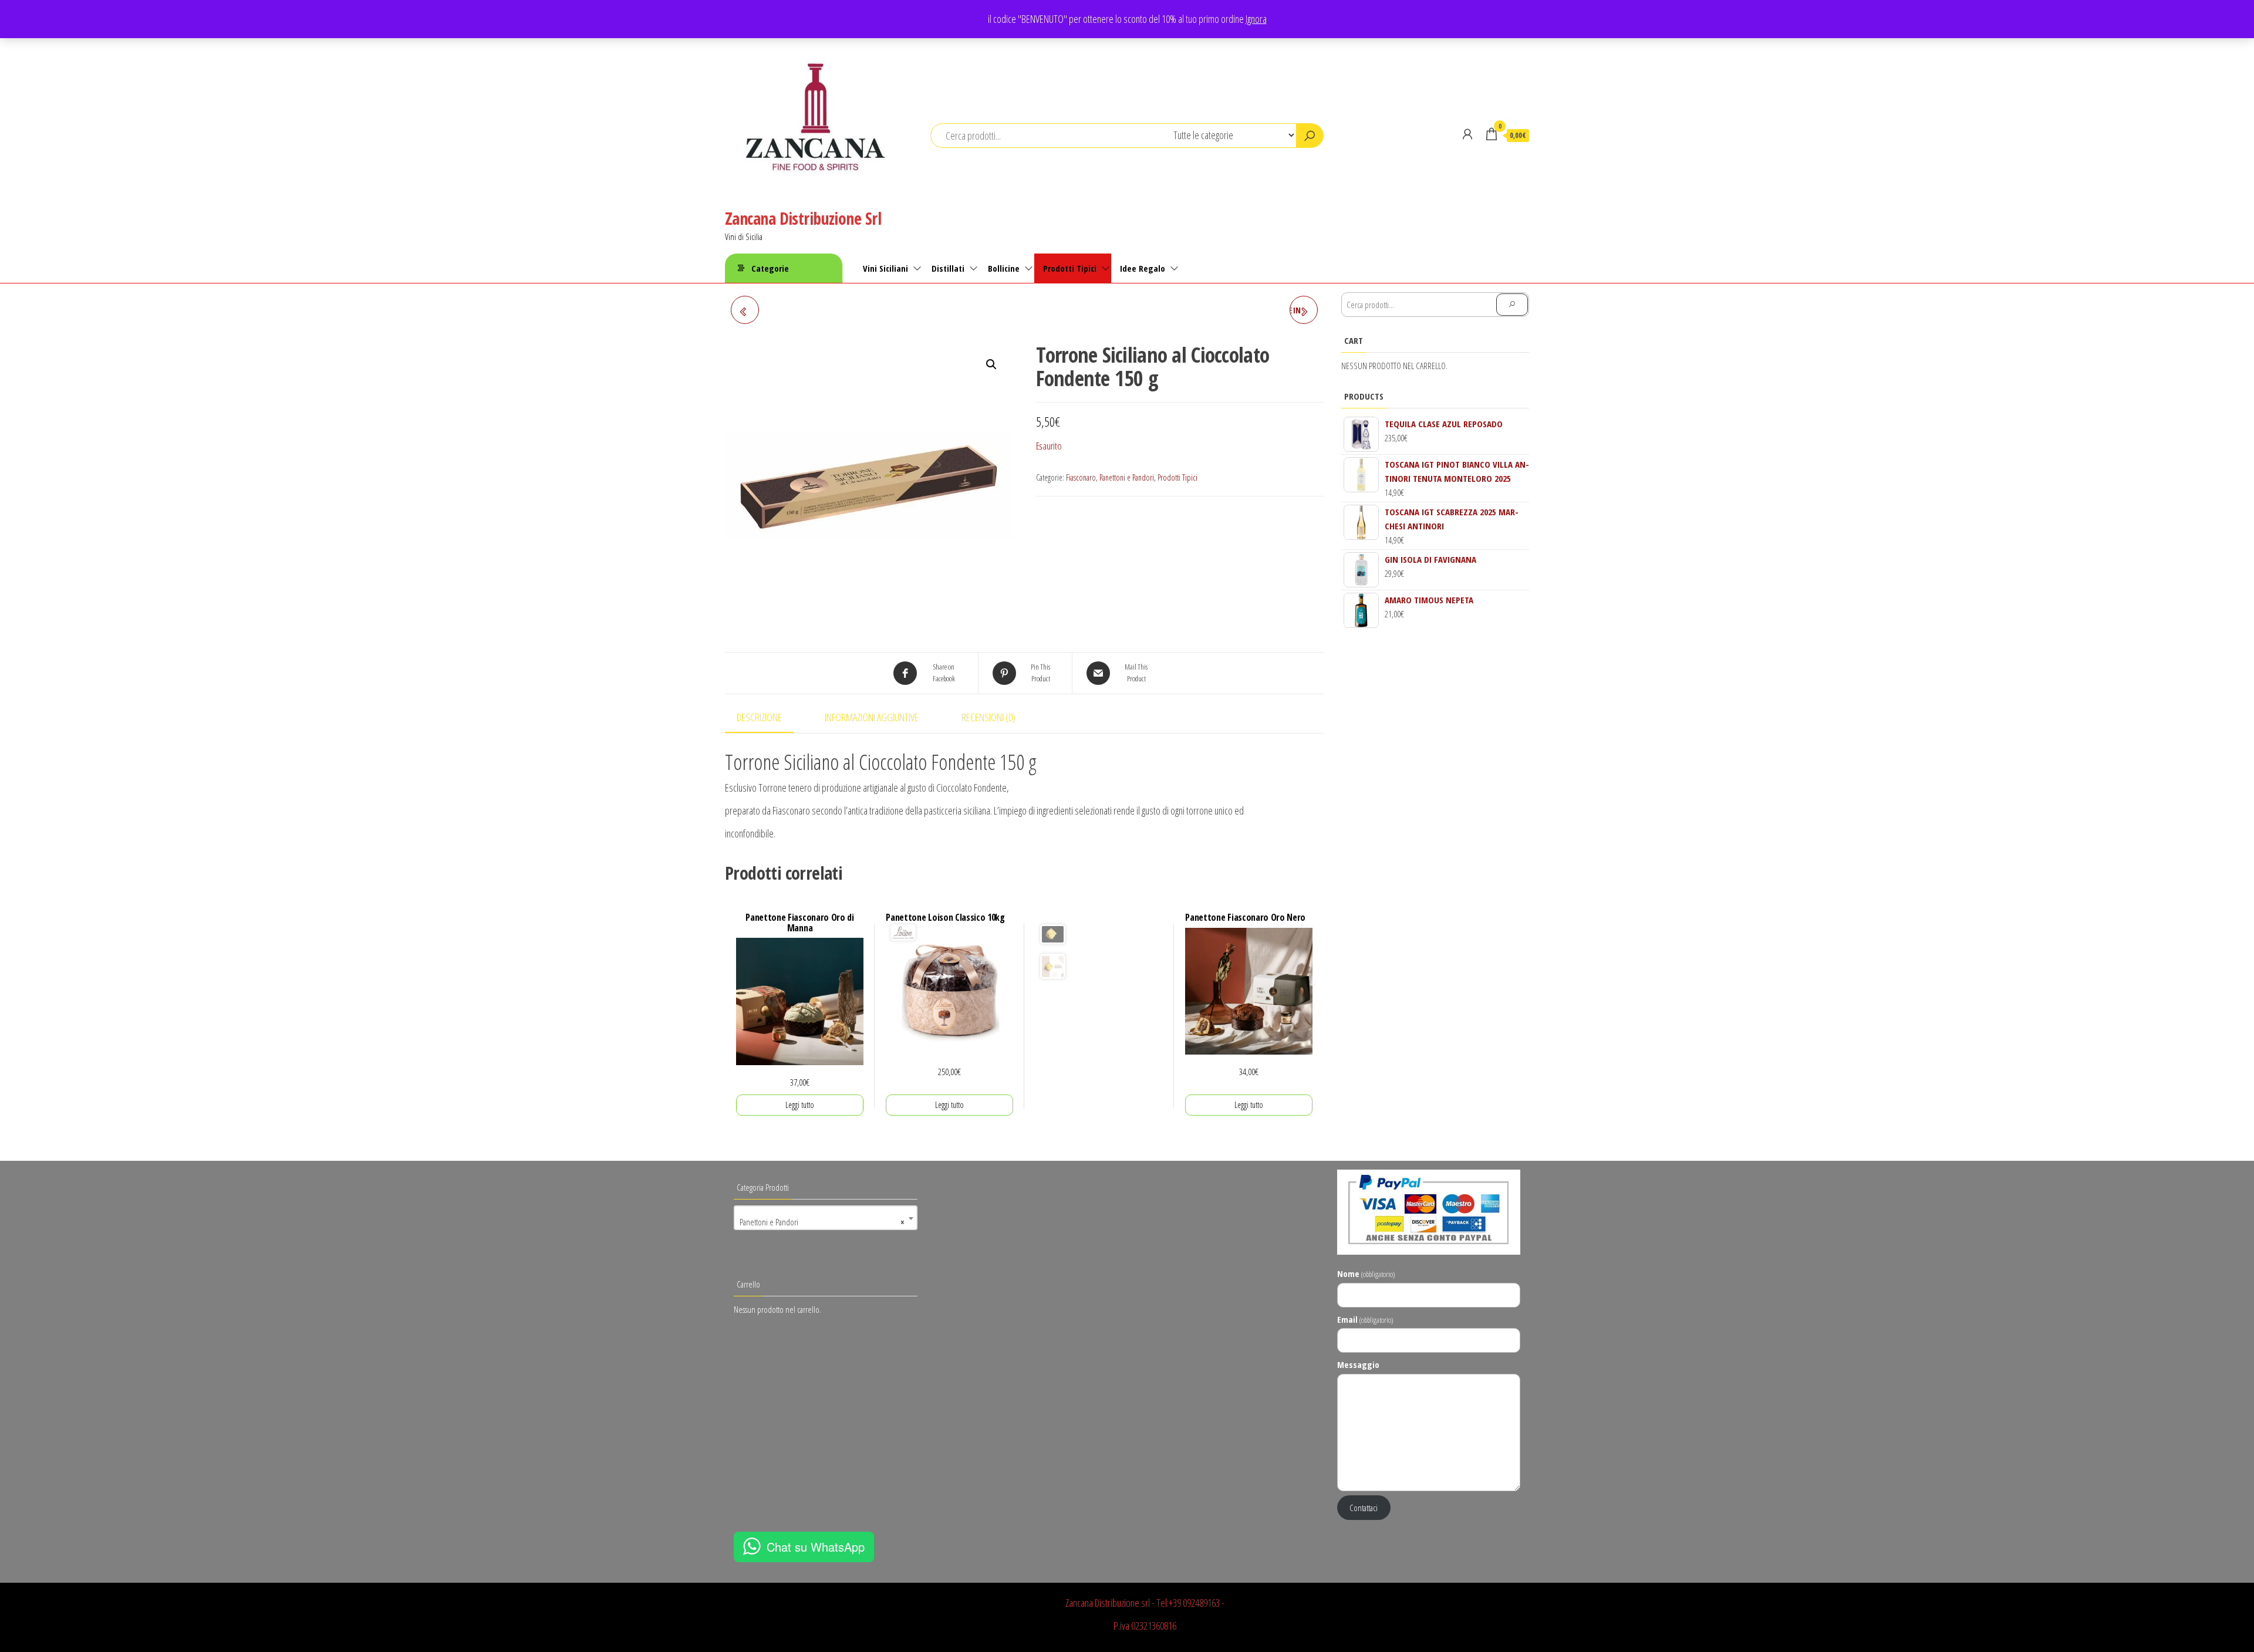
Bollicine (1004, 268)
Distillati (948, 268)
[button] (991, 364)
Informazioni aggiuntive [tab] (872, 717)
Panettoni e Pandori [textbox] (822, 1222)
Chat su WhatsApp (816, 1547)
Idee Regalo (1143, 268)
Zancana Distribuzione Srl (803, 218)
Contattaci (1364, 1508)
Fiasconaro (1081, 477)
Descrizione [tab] (759, 717)
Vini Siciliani (885, 268)
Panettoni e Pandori (1127, 477)
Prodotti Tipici (1070, 268)
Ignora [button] (1256, 19)
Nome (1366, 1273)
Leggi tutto (800, 1105)
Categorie (770, 268)
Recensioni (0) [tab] (988, 717)
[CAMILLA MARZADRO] (745, 310)
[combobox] (826, 1218)
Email (1365, 1319)
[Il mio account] (1467, 134)
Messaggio (1358, 1364)
